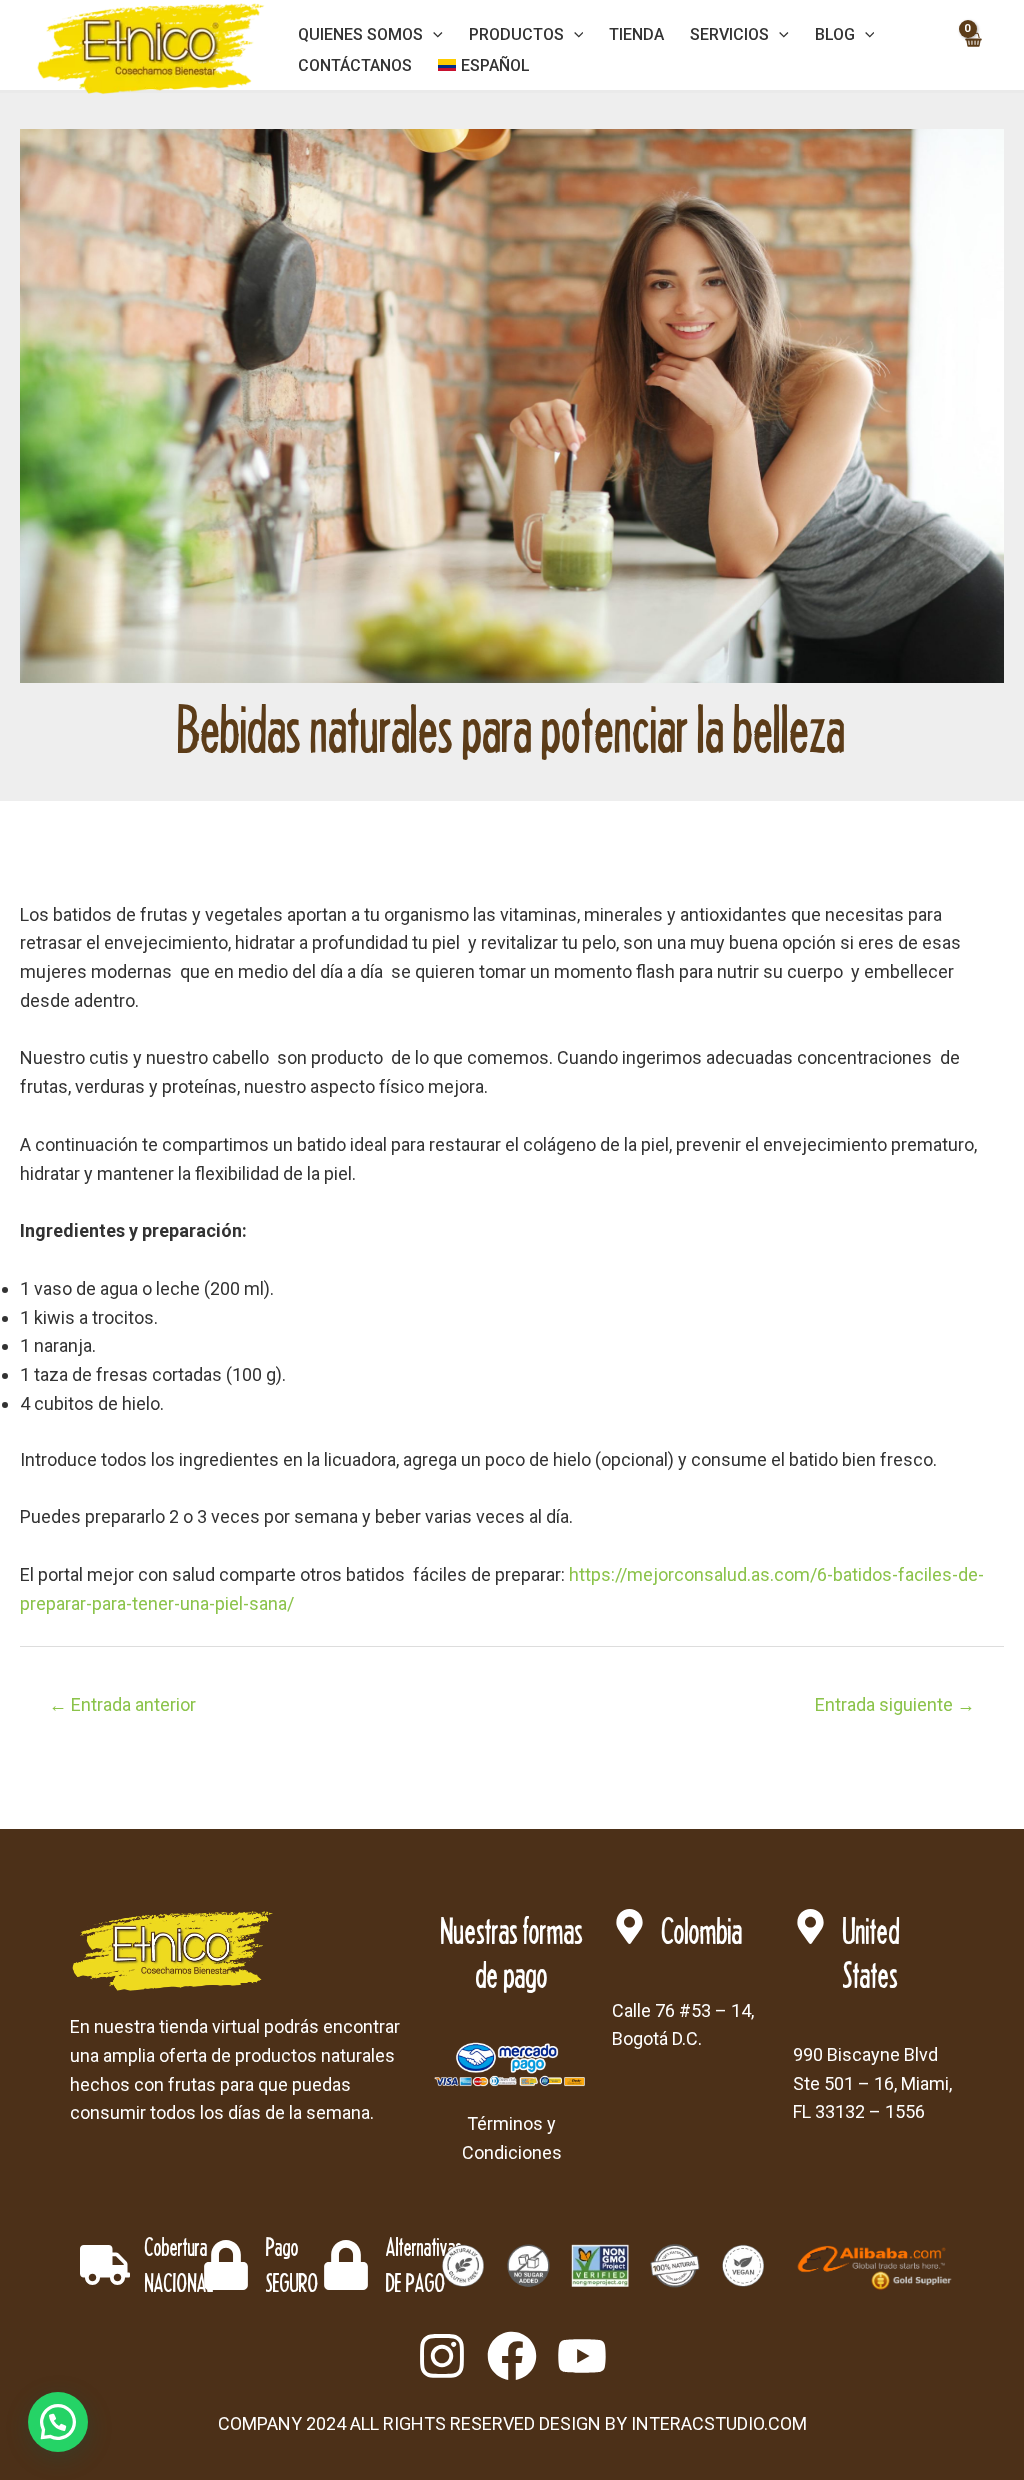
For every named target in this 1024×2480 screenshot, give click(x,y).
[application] (433, 34)
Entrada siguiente (895, 1704)
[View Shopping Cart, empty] (972, 50)
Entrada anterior (122, 1704)
